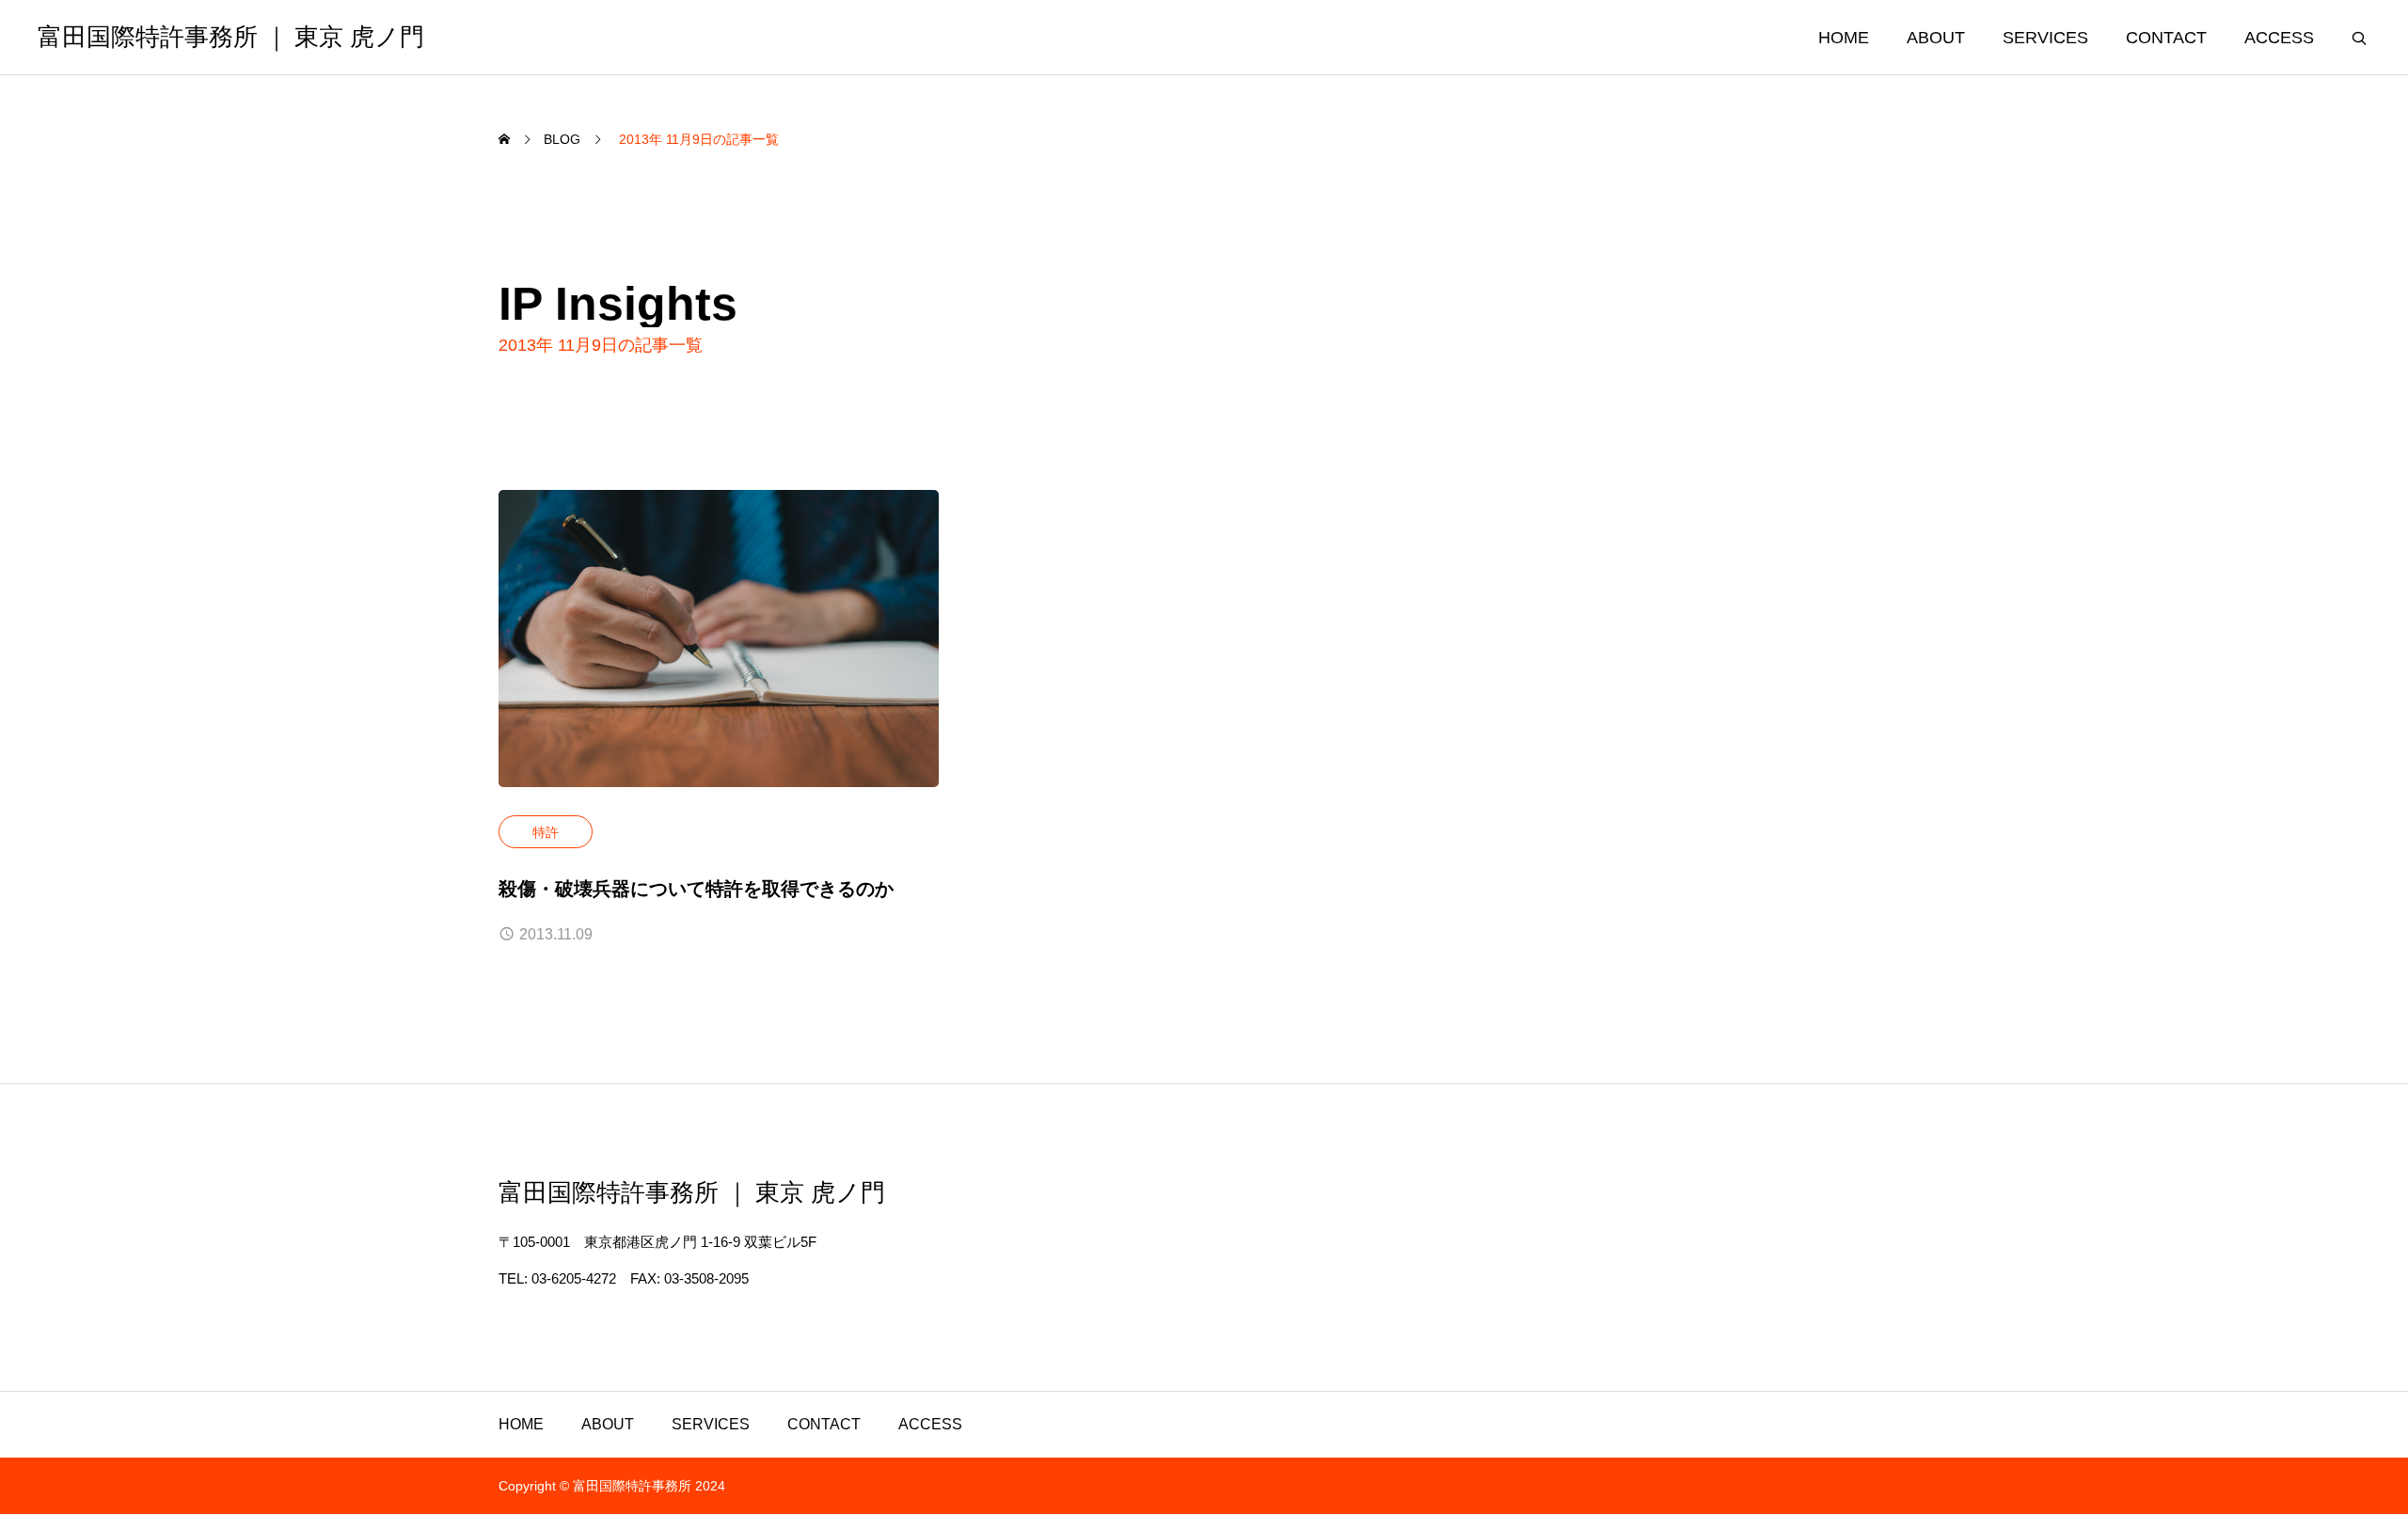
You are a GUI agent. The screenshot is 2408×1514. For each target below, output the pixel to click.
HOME (1844, 38)
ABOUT (1936, 38)
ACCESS (2279, 38)
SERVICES (2045, 38)
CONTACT (2166, 38)
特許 (546, 832)
